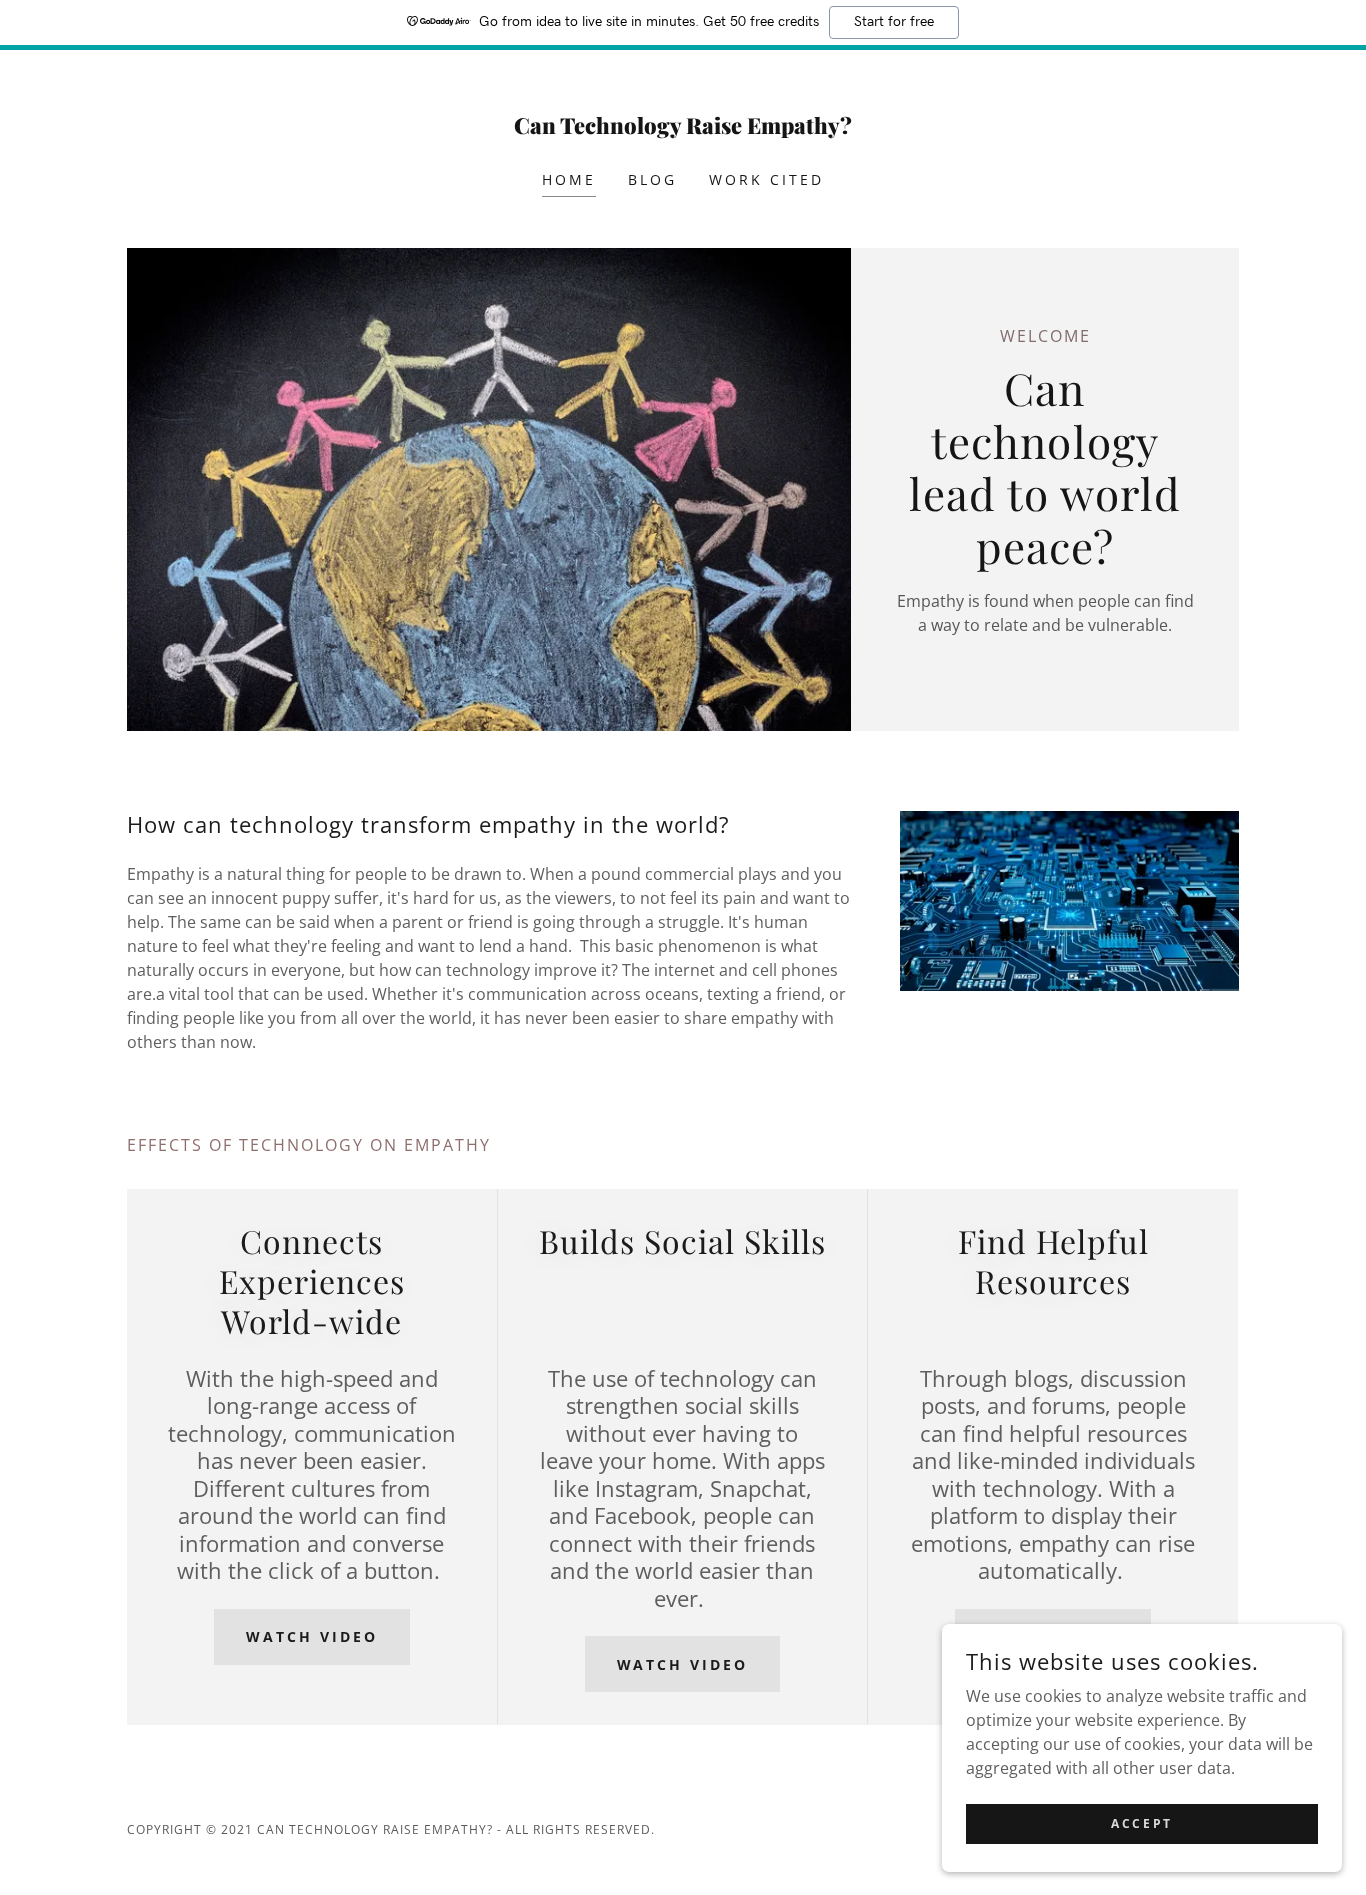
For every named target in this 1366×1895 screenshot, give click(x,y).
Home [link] (569, 179)
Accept (1141, 1823)
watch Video (312, 1636)
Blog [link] (652, 179)
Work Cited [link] (766, 179)
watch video (683, 1664)
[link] (683, 128)
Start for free (894, 22)
